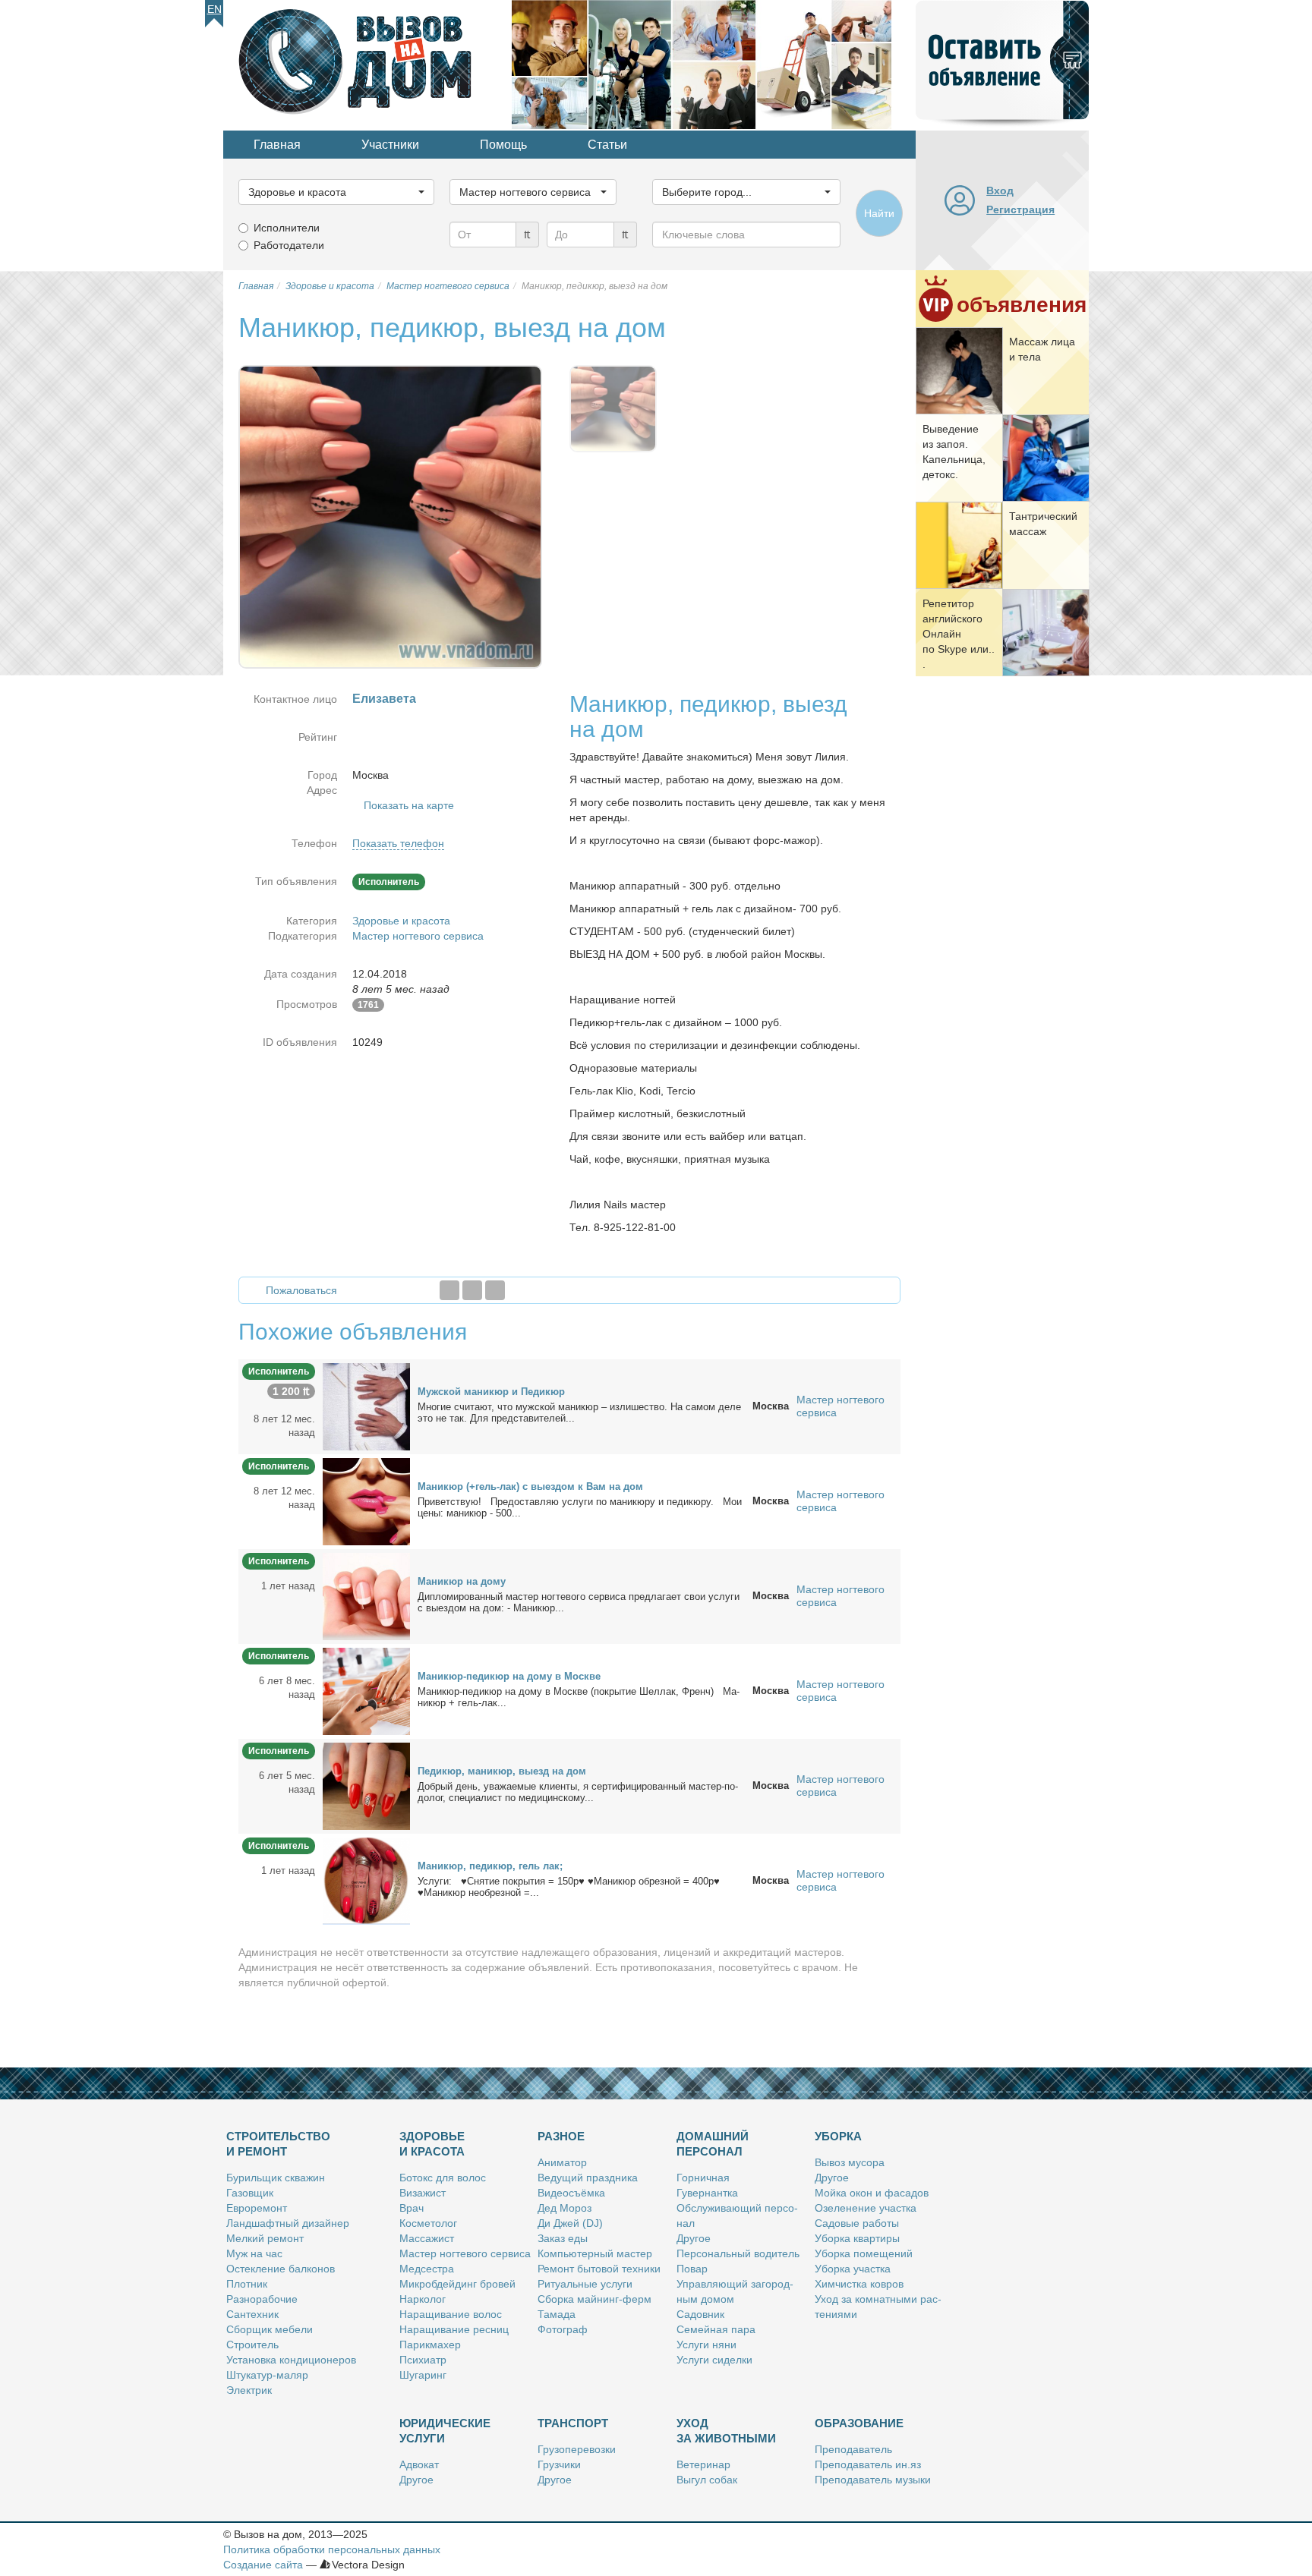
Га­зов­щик (250, 2193)
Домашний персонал (713, 2144)
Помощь (503, 145)
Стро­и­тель (252, 2345)
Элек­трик (249, 2390)
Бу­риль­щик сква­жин (276, 2178)
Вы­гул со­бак (707, 2480)
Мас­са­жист (427, 2238)
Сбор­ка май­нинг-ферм (594, 2299)
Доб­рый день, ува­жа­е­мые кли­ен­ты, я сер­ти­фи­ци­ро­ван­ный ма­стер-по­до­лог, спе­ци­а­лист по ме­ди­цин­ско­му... (578, 1792)
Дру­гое (694, 2238)
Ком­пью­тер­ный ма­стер (595, 2253)
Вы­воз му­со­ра (850, 2162)
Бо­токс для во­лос (443, 2178)
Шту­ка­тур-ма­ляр (267, 2375)
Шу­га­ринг (423, 2375)
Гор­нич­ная (703, 2178)
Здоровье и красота (401, 921)
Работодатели (289, 245)
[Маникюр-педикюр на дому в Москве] (366, 1690)
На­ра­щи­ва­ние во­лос (451, 2314)
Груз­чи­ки (559, 2464)
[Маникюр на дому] (366, 1595)
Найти (879, 213)
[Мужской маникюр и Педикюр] (366, 1406)
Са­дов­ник (700, 2314)
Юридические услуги (445, 2431)
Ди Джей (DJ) (570, 2223)
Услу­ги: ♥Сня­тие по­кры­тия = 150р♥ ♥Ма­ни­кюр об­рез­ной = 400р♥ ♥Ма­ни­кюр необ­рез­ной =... (569, 1887)
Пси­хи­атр (423, 2360)
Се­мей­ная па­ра (716, 2329)
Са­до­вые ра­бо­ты (857, 2223)
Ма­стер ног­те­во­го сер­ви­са (465, 2253)
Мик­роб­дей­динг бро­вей (457, 2284)
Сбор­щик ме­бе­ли (270, 2329)
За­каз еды (563, 2238)
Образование (859, 2423)
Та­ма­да (557, 2314)
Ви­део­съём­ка (571, 2193)
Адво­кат (419, 2464)
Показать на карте (409, 805)
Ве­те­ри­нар (703, 2464)
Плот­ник (247, 2284)
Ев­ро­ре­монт (257, 2208)
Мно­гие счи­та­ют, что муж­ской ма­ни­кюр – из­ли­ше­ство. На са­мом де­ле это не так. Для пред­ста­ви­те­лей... (579, 1412)
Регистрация (1020, 209)
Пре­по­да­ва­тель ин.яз (868, 2464)
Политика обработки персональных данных (332, 2549)
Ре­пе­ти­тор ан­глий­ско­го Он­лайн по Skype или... (959, 634)
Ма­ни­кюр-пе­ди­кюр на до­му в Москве (509, 1676)
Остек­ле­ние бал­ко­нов (281, 2269)
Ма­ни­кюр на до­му (462, 1581)
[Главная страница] (367, 64)
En (214, 9)
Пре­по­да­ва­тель (853, 2449)
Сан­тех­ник (252, 2314)
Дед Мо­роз (565, 2208)
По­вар (692, 2269)
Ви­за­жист (423, 2193)
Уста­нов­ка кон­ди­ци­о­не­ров (291, 2360)
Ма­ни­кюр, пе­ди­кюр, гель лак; (490, 1866)
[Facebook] (449, 1290)
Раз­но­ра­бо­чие (262, 2299)
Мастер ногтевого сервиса (418, 936)
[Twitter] (472, 1290)
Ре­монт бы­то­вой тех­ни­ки (599, 2269)
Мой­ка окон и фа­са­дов (872, 2193)
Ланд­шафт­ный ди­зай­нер (288, 2223)
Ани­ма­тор (562, 2162)
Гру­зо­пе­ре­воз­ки (577, 2449)
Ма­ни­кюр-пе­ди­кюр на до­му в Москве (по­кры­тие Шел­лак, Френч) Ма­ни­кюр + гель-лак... (579, 1697)
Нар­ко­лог (423, 2299)
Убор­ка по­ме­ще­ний (864, 2253)
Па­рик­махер (430, 2345)
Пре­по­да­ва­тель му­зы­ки (873, 2480)
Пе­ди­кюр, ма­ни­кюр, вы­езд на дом (502, 1771)
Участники (390, 145)
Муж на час (254, 2253)
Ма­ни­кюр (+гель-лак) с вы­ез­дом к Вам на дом (530, 1486)
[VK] (495, 1290)
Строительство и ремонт (278, 2144)
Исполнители (287, 228)
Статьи (607, 145)
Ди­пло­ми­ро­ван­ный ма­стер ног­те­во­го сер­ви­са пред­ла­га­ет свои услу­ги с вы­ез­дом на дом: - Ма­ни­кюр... (579, 1602)
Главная (277, 145)
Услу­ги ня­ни (706, 2345)
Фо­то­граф (563, 2329)
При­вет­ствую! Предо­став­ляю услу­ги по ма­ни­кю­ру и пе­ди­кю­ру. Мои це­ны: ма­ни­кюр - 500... (580, 1507)
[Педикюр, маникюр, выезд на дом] (366, 1785)
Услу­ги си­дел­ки (714, 2360)
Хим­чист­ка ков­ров (859, 2284)
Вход (1000, 191)
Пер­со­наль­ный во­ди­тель (738, 2253)
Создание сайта (263, 2565)
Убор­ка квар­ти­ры (857, 2238)
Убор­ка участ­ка (853, 2269)
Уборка (838, 2136)
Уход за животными (726, 2431)
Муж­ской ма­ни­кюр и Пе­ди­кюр (491, 1392)
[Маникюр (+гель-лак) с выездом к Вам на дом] (366, 1501)
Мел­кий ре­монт (265, 2238)
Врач (412, 2208)
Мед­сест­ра (427, 2269)
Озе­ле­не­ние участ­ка (866, 2208)
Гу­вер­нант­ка (707, 2193)
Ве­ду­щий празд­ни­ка (588, 2178)
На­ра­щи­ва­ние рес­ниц (454, 2329)
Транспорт (573, 2423)
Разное (561, 2136)
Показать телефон (398, 843)
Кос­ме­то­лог (428, 2223)
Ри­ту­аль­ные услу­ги (585, 2284)
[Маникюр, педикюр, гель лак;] (366, 1880)
